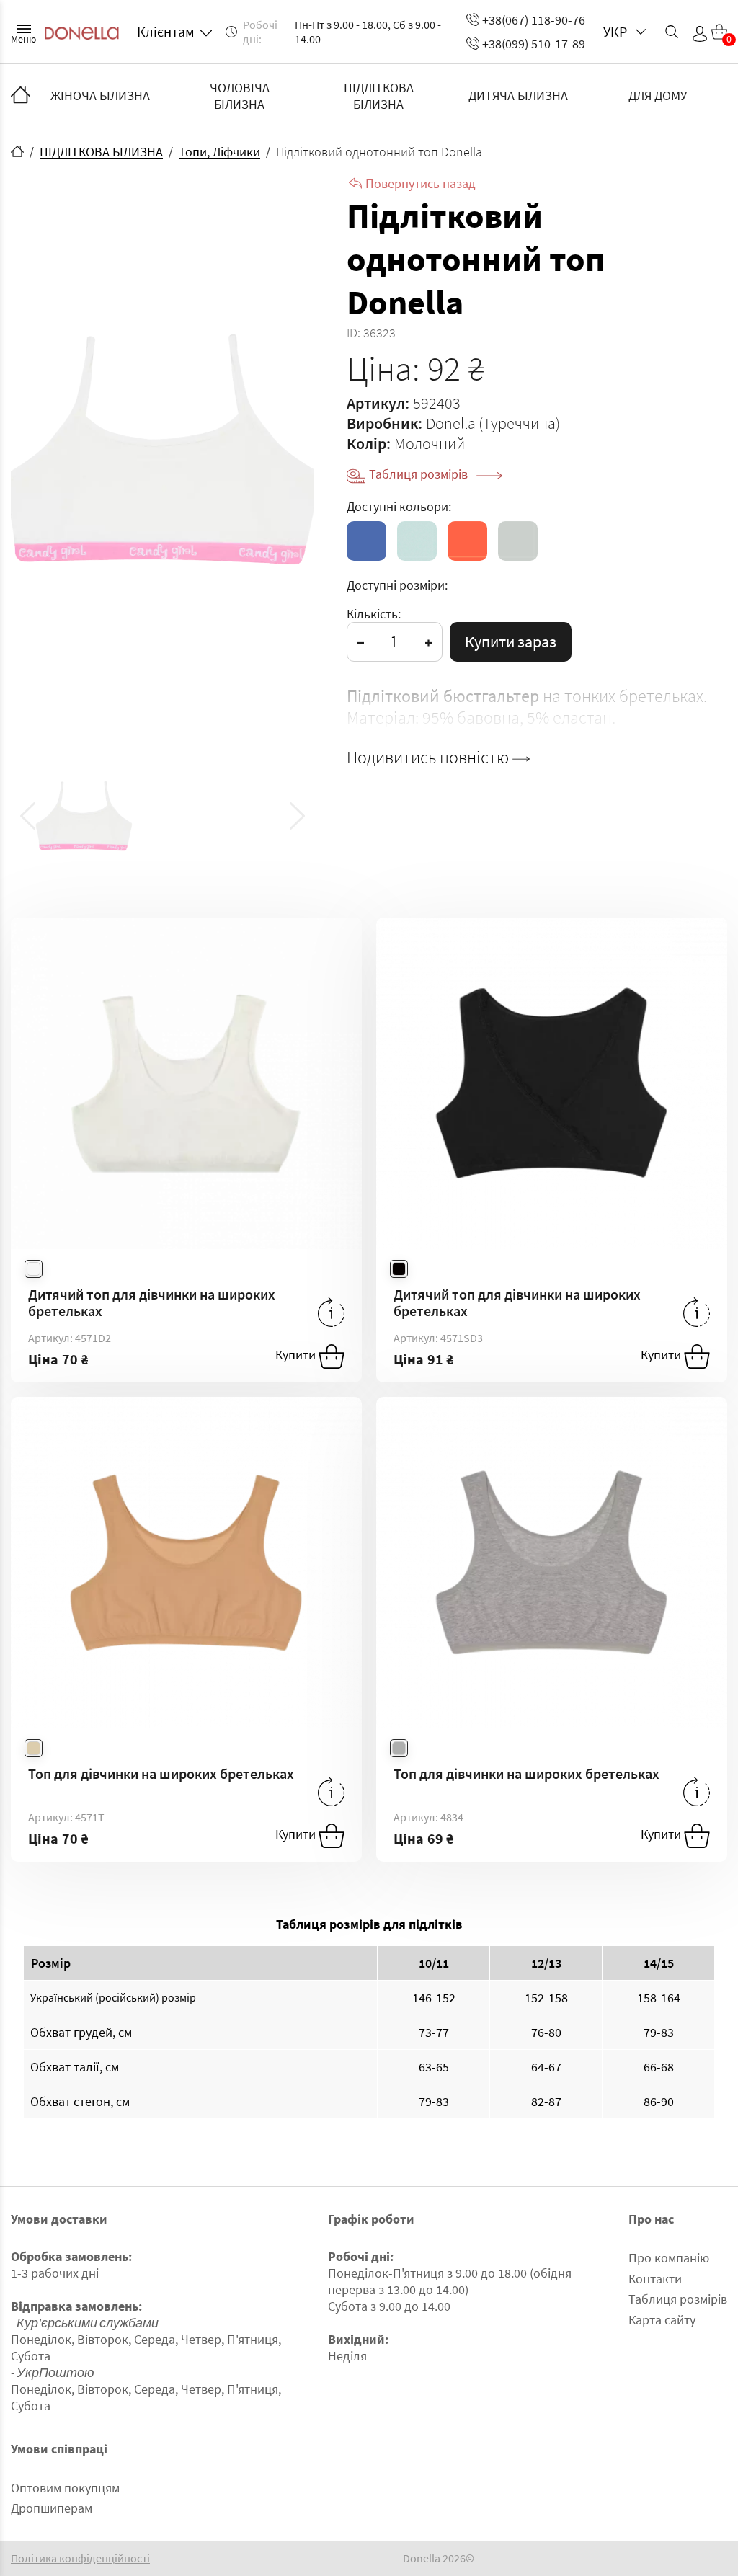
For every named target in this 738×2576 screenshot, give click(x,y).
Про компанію (669, 2258)
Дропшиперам (52, 2508)
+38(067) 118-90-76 (534, 20)
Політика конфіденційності (80, 2558)
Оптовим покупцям (65, 2488)
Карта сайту (662, 2320)
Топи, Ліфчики (219, 152)
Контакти (655, 2279)
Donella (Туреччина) (493, 423)
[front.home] (17, 151)
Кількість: (374, 614)
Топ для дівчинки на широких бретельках (161, 1773)
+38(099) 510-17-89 (534, 44)
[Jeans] (366, 541)
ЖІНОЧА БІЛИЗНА (100, 96)
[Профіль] (700, 34)
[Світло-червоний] (467, 541)
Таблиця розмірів (420, 474)
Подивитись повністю (430, 758)
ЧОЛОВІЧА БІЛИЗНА (240, 96)
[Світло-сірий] (518, 541)
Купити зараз (511, 641)
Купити (297, 1355)
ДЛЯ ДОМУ (658, 96)
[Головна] (21, 96)
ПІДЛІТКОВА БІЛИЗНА (379, 96)
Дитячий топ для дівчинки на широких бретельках (152, 1302)
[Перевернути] (331, 1312)
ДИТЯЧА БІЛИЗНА (518, 96)
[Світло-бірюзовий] (417, 541)
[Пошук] (672, 32)
